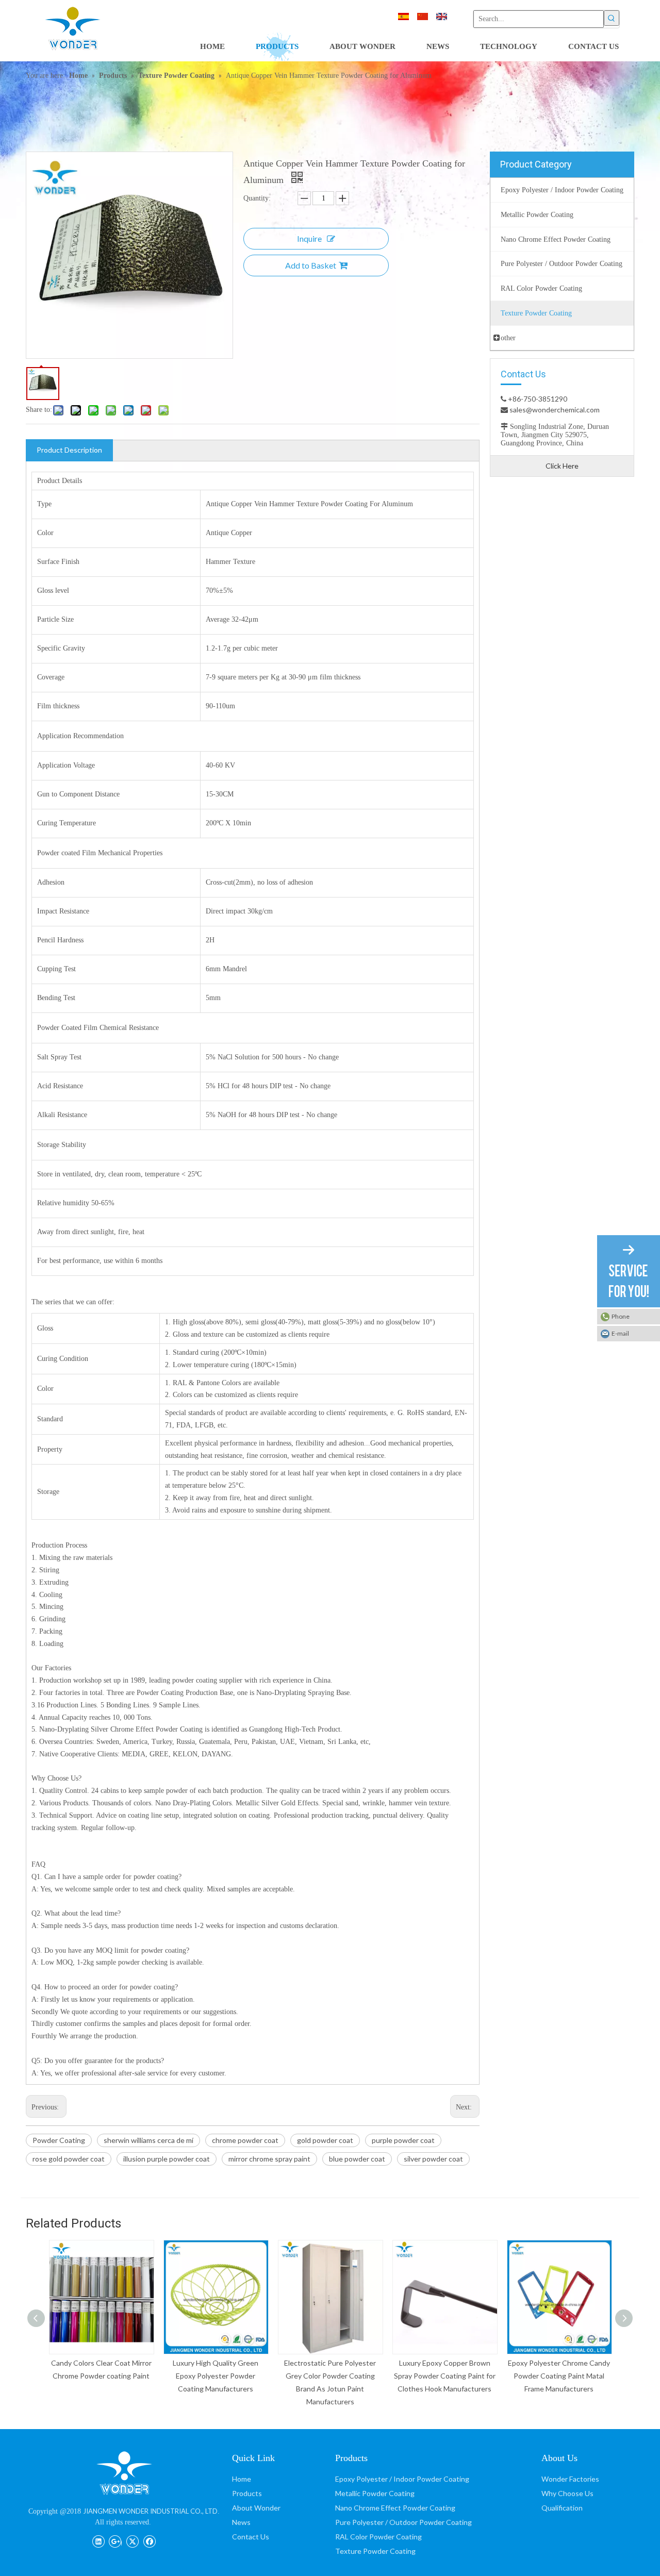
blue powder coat (357, 2159)
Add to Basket (311, 265)
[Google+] (115, 2540)
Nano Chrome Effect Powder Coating (395, 2508)
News (241, 2522)
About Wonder (256, 2508)
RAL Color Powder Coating (378, 2537)
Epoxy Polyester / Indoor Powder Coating (402, 2479)
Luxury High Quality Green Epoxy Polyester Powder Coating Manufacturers (216, 2376)
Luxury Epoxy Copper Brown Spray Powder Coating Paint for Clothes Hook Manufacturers (445, 2376)
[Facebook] (149, 2540)
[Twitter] (132, 2540)
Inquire (309, 238)
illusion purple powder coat (167, 2159)
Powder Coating (59, 2140)
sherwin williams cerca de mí (148, 2140)
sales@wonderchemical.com (554, 410)
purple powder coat (403, 2140)
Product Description (69, 450)
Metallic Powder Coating (375, 2493)
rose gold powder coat (69, 2159)
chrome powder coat (245, 2140)
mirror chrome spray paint (269, 2159)
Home (242, 2479)
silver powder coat (433, 2159)
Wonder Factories (570, 2479)
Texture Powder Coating (375, 2551)
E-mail (620, 1333)
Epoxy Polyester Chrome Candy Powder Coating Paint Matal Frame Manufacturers (559, 2376)
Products (247, 2493)
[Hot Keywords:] (612, 18)
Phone (621, 1316)
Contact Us (251, 2537)
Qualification (562, 2508)
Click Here (562, 466)
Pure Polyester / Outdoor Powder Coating (403, 2522)
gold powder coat (325, 2140)
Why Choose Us (567, 2493)
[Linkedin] (98, 2540)
